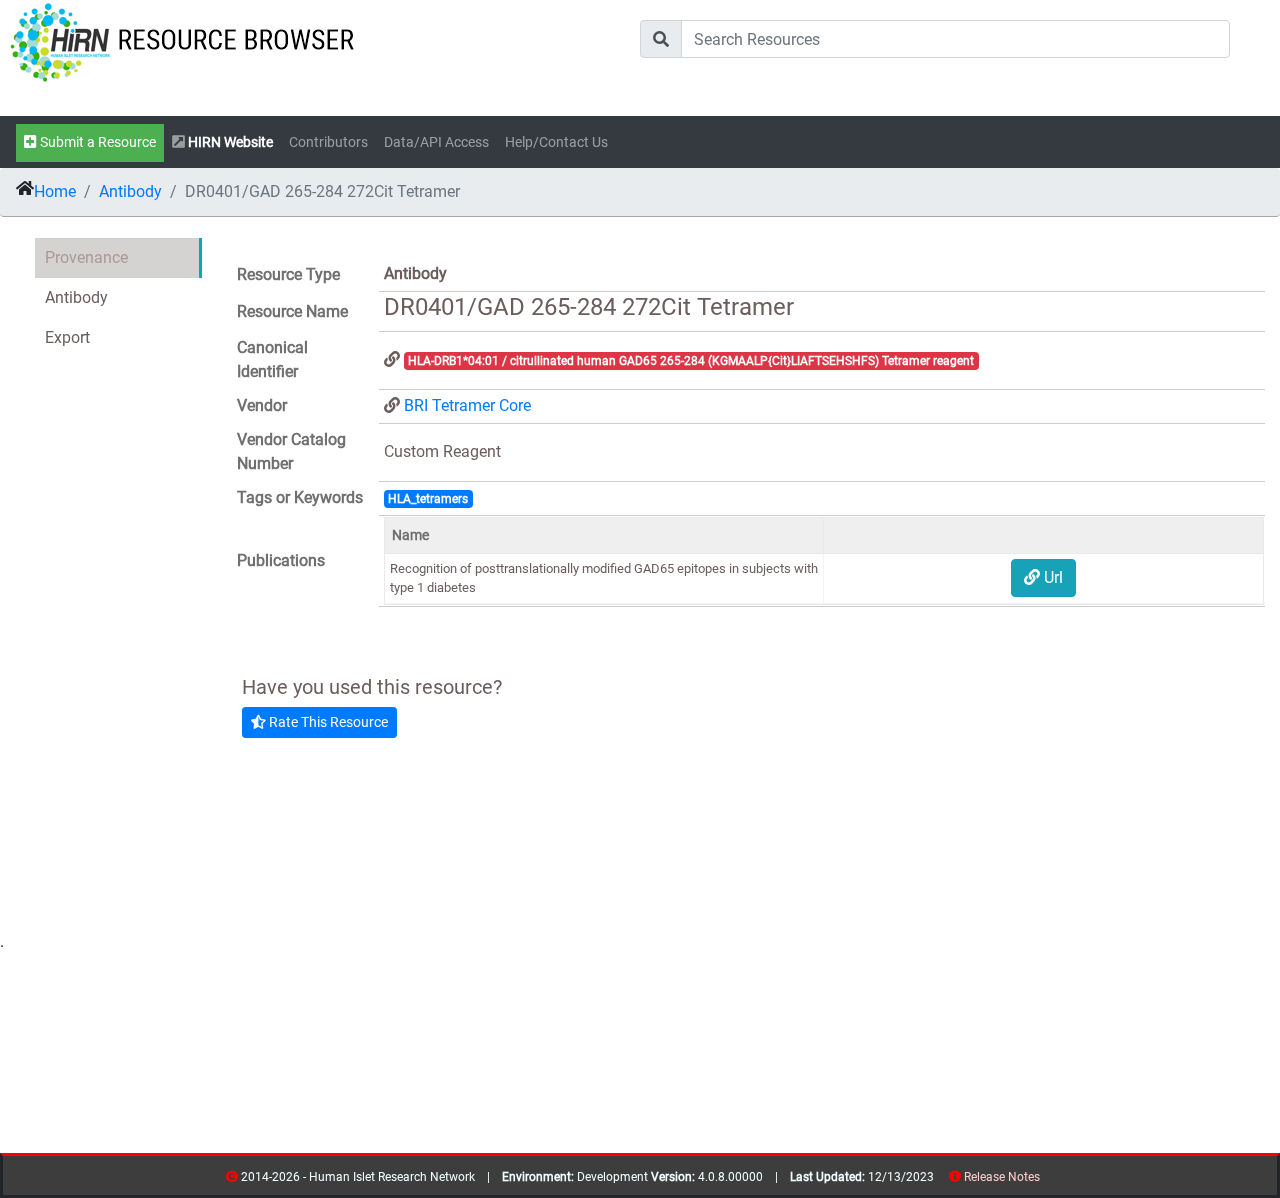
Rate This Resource (327, 722)
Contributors (328, 142)
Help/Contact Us (556, 142)
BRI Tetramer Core (467, 405)
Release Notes (1002, 1177)
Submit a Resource (96, 142)
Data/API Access (436, 142)
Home (55, 191)
